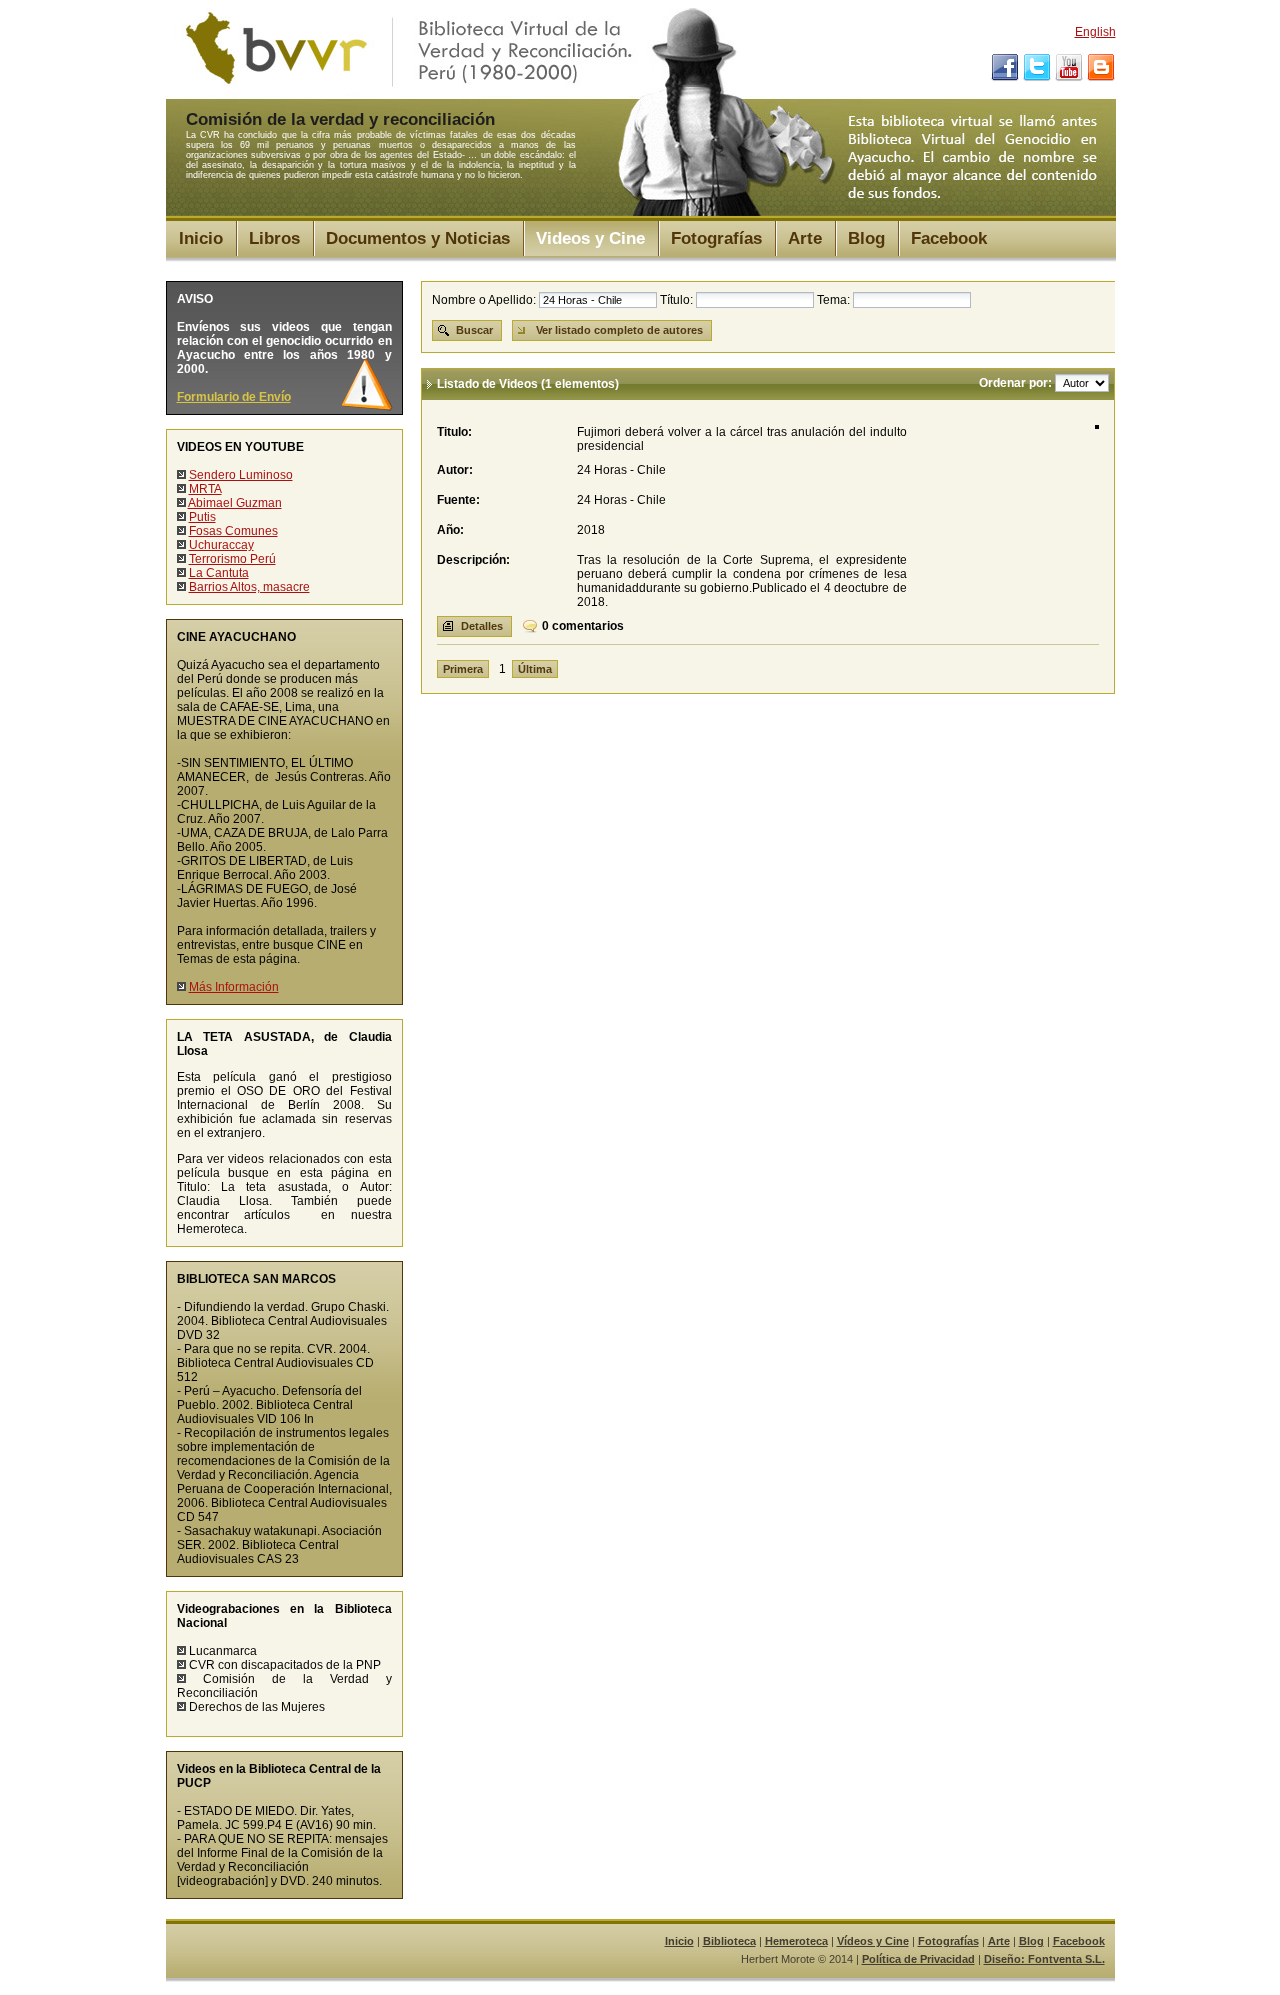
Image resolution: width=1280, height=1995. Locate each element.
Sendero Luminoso (241, 475)
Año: (450, 530)
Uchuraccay (221, 545)
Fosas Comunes (233, 531)
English (1095, 32)
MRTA (205, 489)
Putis (202, 517)
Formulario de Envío (234, 397)
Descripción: (473, 560)
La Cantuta (219, 573)
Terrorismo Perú (232, 559)
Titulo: (454, 432)
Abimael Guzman (235, 503)
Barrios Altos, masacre (249, 587)
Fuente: (458, 500)
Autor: (455, 470)
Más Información (234, 987)
